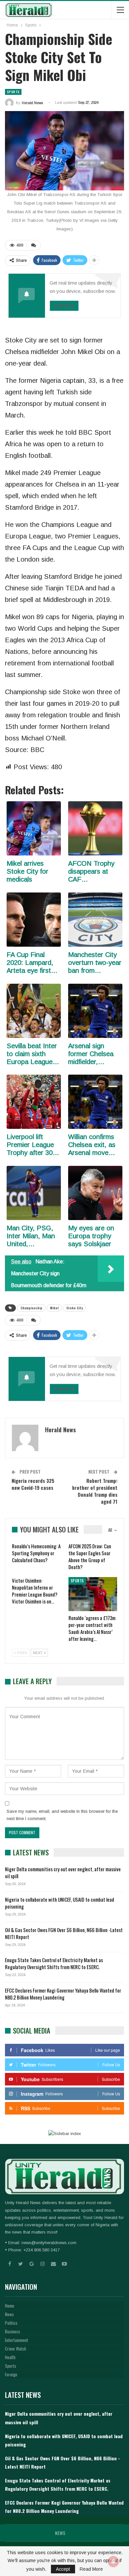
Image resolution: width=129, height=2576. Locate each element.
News (9, 2314)
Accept (63, 2569)
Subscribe (64, 306)
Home (10, 2306)
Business (13, 2331)
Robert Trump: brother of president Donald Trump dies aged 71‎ (95, 1491)
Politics (11, 2323)
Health (10, 2357)
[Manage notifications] (113, 2561)
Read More (91, 2569)
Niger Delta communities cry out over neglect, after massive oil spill (63, 1872)
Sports (13, 92)
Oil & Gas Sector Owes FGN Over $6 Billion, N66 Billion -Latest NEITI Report (64, 1933)
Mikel (54, 1308)
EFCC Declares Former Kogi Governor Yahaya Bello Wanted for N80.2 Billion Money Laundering (63, 1994)
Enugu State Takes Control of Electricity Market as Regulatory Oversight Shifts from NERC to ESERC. (54, 1963)
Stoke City (74, 1308)
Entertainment (17, 2340)
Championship (31, 1308)
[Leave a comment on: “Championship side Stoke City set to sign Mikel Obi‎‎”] (34, 245)
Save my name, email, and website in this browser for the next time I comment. (62, 1815)
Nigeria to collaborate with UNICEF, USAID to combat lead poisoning (60, 1903)
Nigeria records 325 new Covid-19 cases (33, 1484)
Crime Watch (16, 2349)
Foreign (11, 2374)
